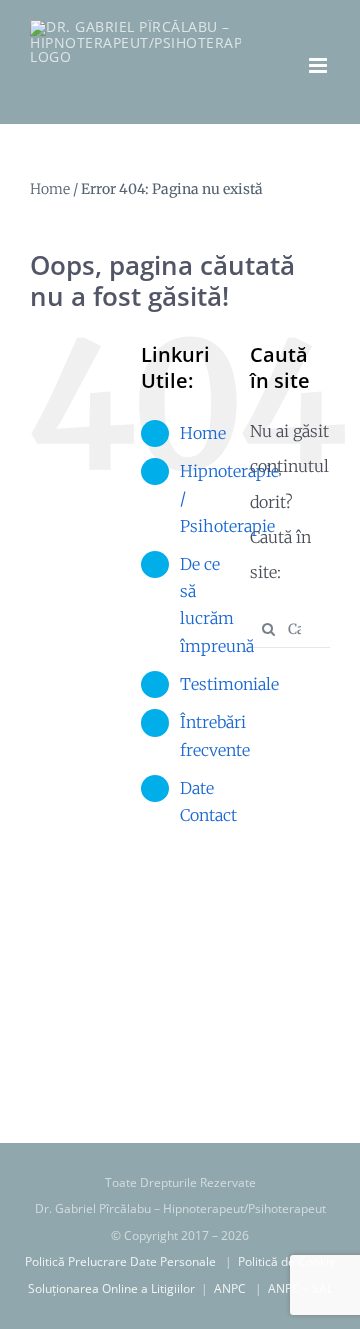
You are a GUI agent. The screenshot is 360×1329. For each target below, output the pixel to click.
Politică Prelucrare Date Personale (123, 1261)
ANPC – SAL (300, 1288)
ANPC (233, 1288)
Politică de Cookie (287, 1261)
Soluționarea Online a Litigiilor (113, 1288)
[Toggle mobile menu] (319, 65)
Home (50, 189)
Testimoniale (229, 684)
